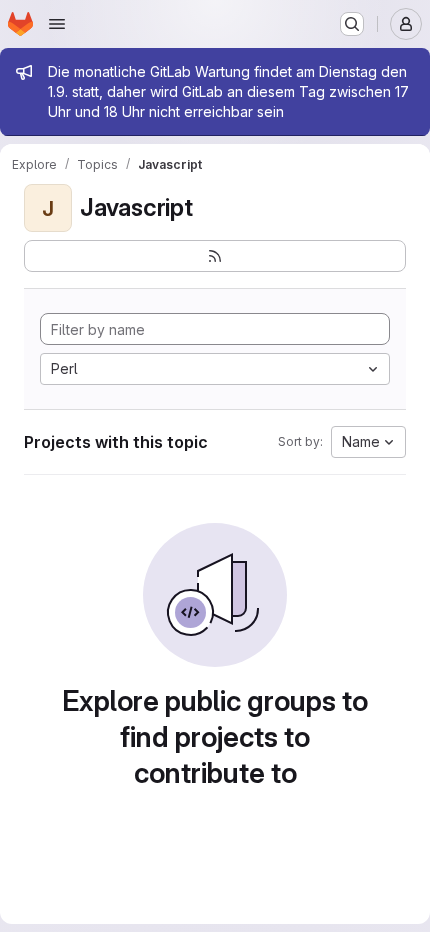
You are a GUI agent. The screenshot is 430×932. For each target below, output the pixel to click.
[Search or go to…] (352, 24)
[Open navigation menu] (57, 24)
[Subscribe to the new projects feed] (215, 256)
